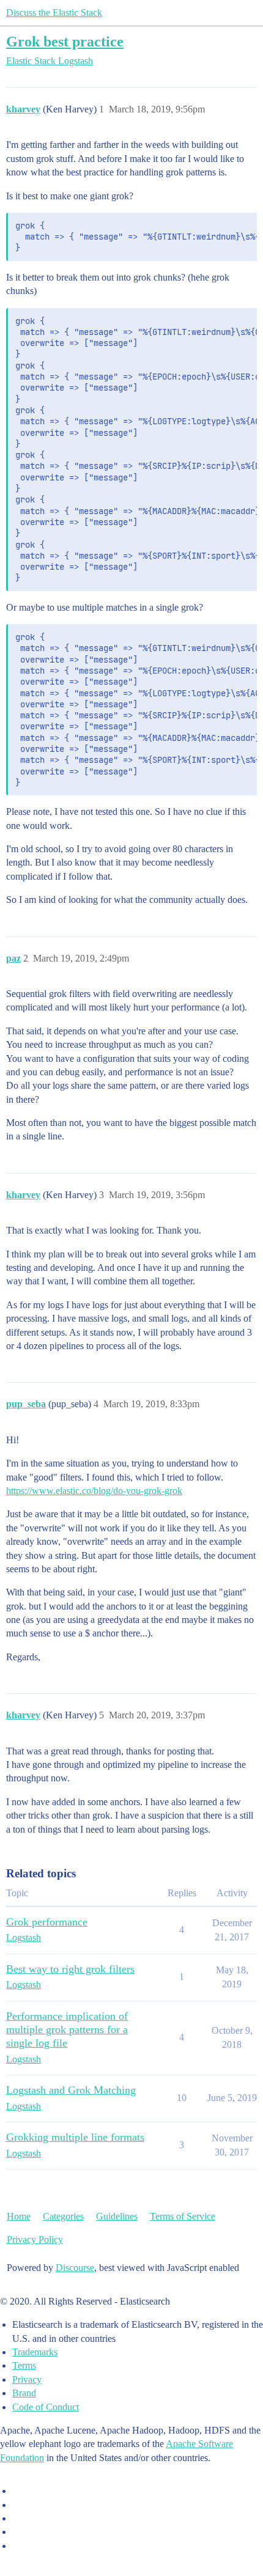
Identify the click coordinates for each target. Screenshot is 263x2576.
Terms (24, 2365)
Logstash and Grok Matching (71, 2090)
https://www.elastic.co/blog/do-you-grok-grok (94, 1491)
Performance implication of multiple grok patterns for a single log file (67, 2030)
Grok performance (47, 1922)
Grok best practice (65, 41)
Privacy (27, 2379)
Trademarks (35, 2352)
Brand (24, 2393)
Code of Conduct (46, 2407)
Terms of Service (183, 2216)
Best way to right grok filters (70, 1969)
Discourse (75, 2268)
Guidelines (117, 2216)
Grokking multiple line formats (75, 2137)
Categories (63, 2216)
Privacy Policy (35, 2239)
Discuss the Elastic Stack (54, 13)
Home (19, 2216)
